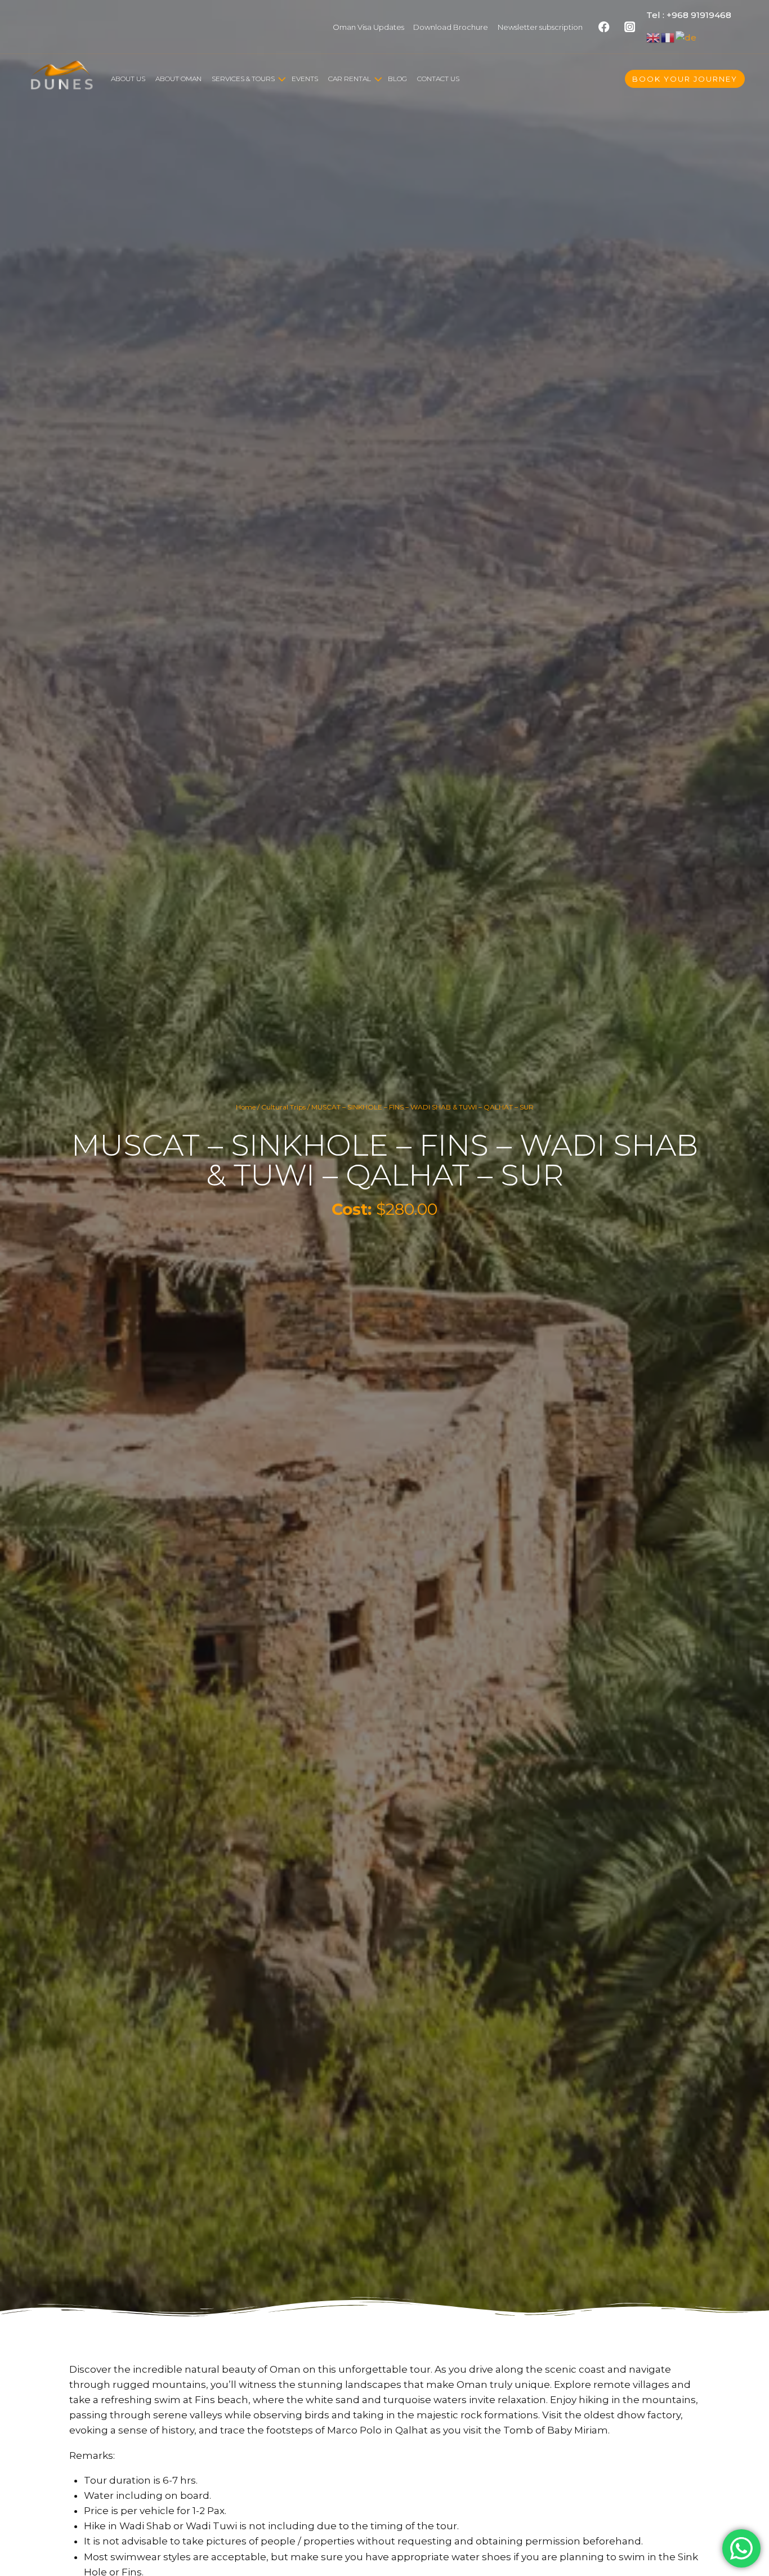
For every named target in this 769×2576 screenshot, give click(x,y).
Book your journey (685, 79)
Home (246, 1107)
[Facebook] (604, 27)
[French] (668, 37)
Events (305, 79)
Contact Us (438, 79)
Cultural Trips (283, 1107)
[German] (687, 37)
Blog (397, 79)
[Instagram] (630, 27)
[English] (654, 37)
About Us (128, 79)
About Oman (178, 79)
